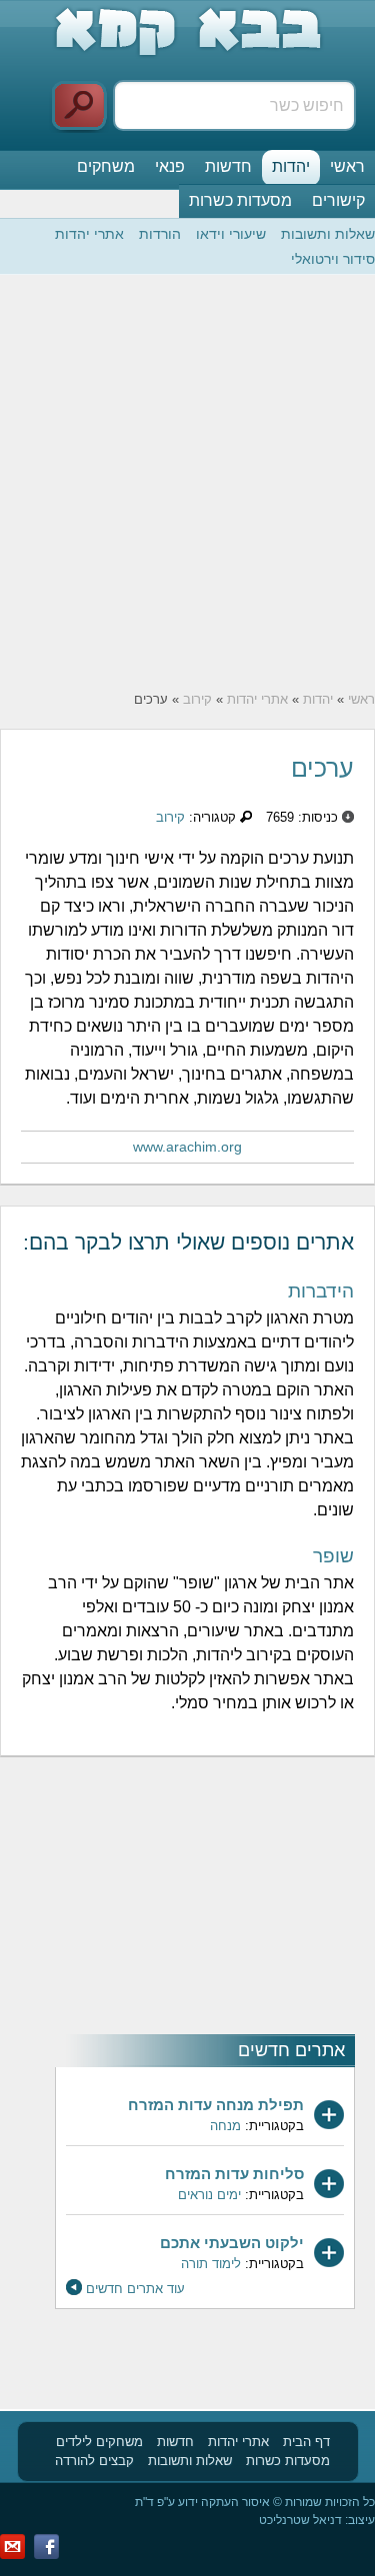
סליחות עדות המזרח (234, 2174)
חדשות (228, 166)
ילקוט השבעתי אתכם (232, 2243)
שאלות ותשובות (328, 234)
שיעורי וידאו (231, 234)
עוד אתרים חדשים (135, 2289)
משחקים (106, 166)
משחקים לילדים (99, 2442)
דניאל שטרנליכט (300, 2520)
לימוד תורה (211, 2264)
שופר (333, 1556)
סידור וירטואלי (333, 259)
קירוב (197, 699)
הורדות (160, 234)
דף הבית (306, 2442)
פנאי (170, 166)
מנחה (225, 2126)
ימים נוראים (209, 2195)
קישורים (338, 200)
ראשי (347, 166)
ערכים (322, 768)
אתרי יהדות (89, 234)
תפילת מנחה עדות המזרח (216, 2105)
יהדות (291, 166)
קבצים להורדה (94, 2461)
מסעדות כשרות (240, 200)
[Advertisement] (187, 482)
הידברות (321, 1291)
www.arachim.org (187, 1147)
